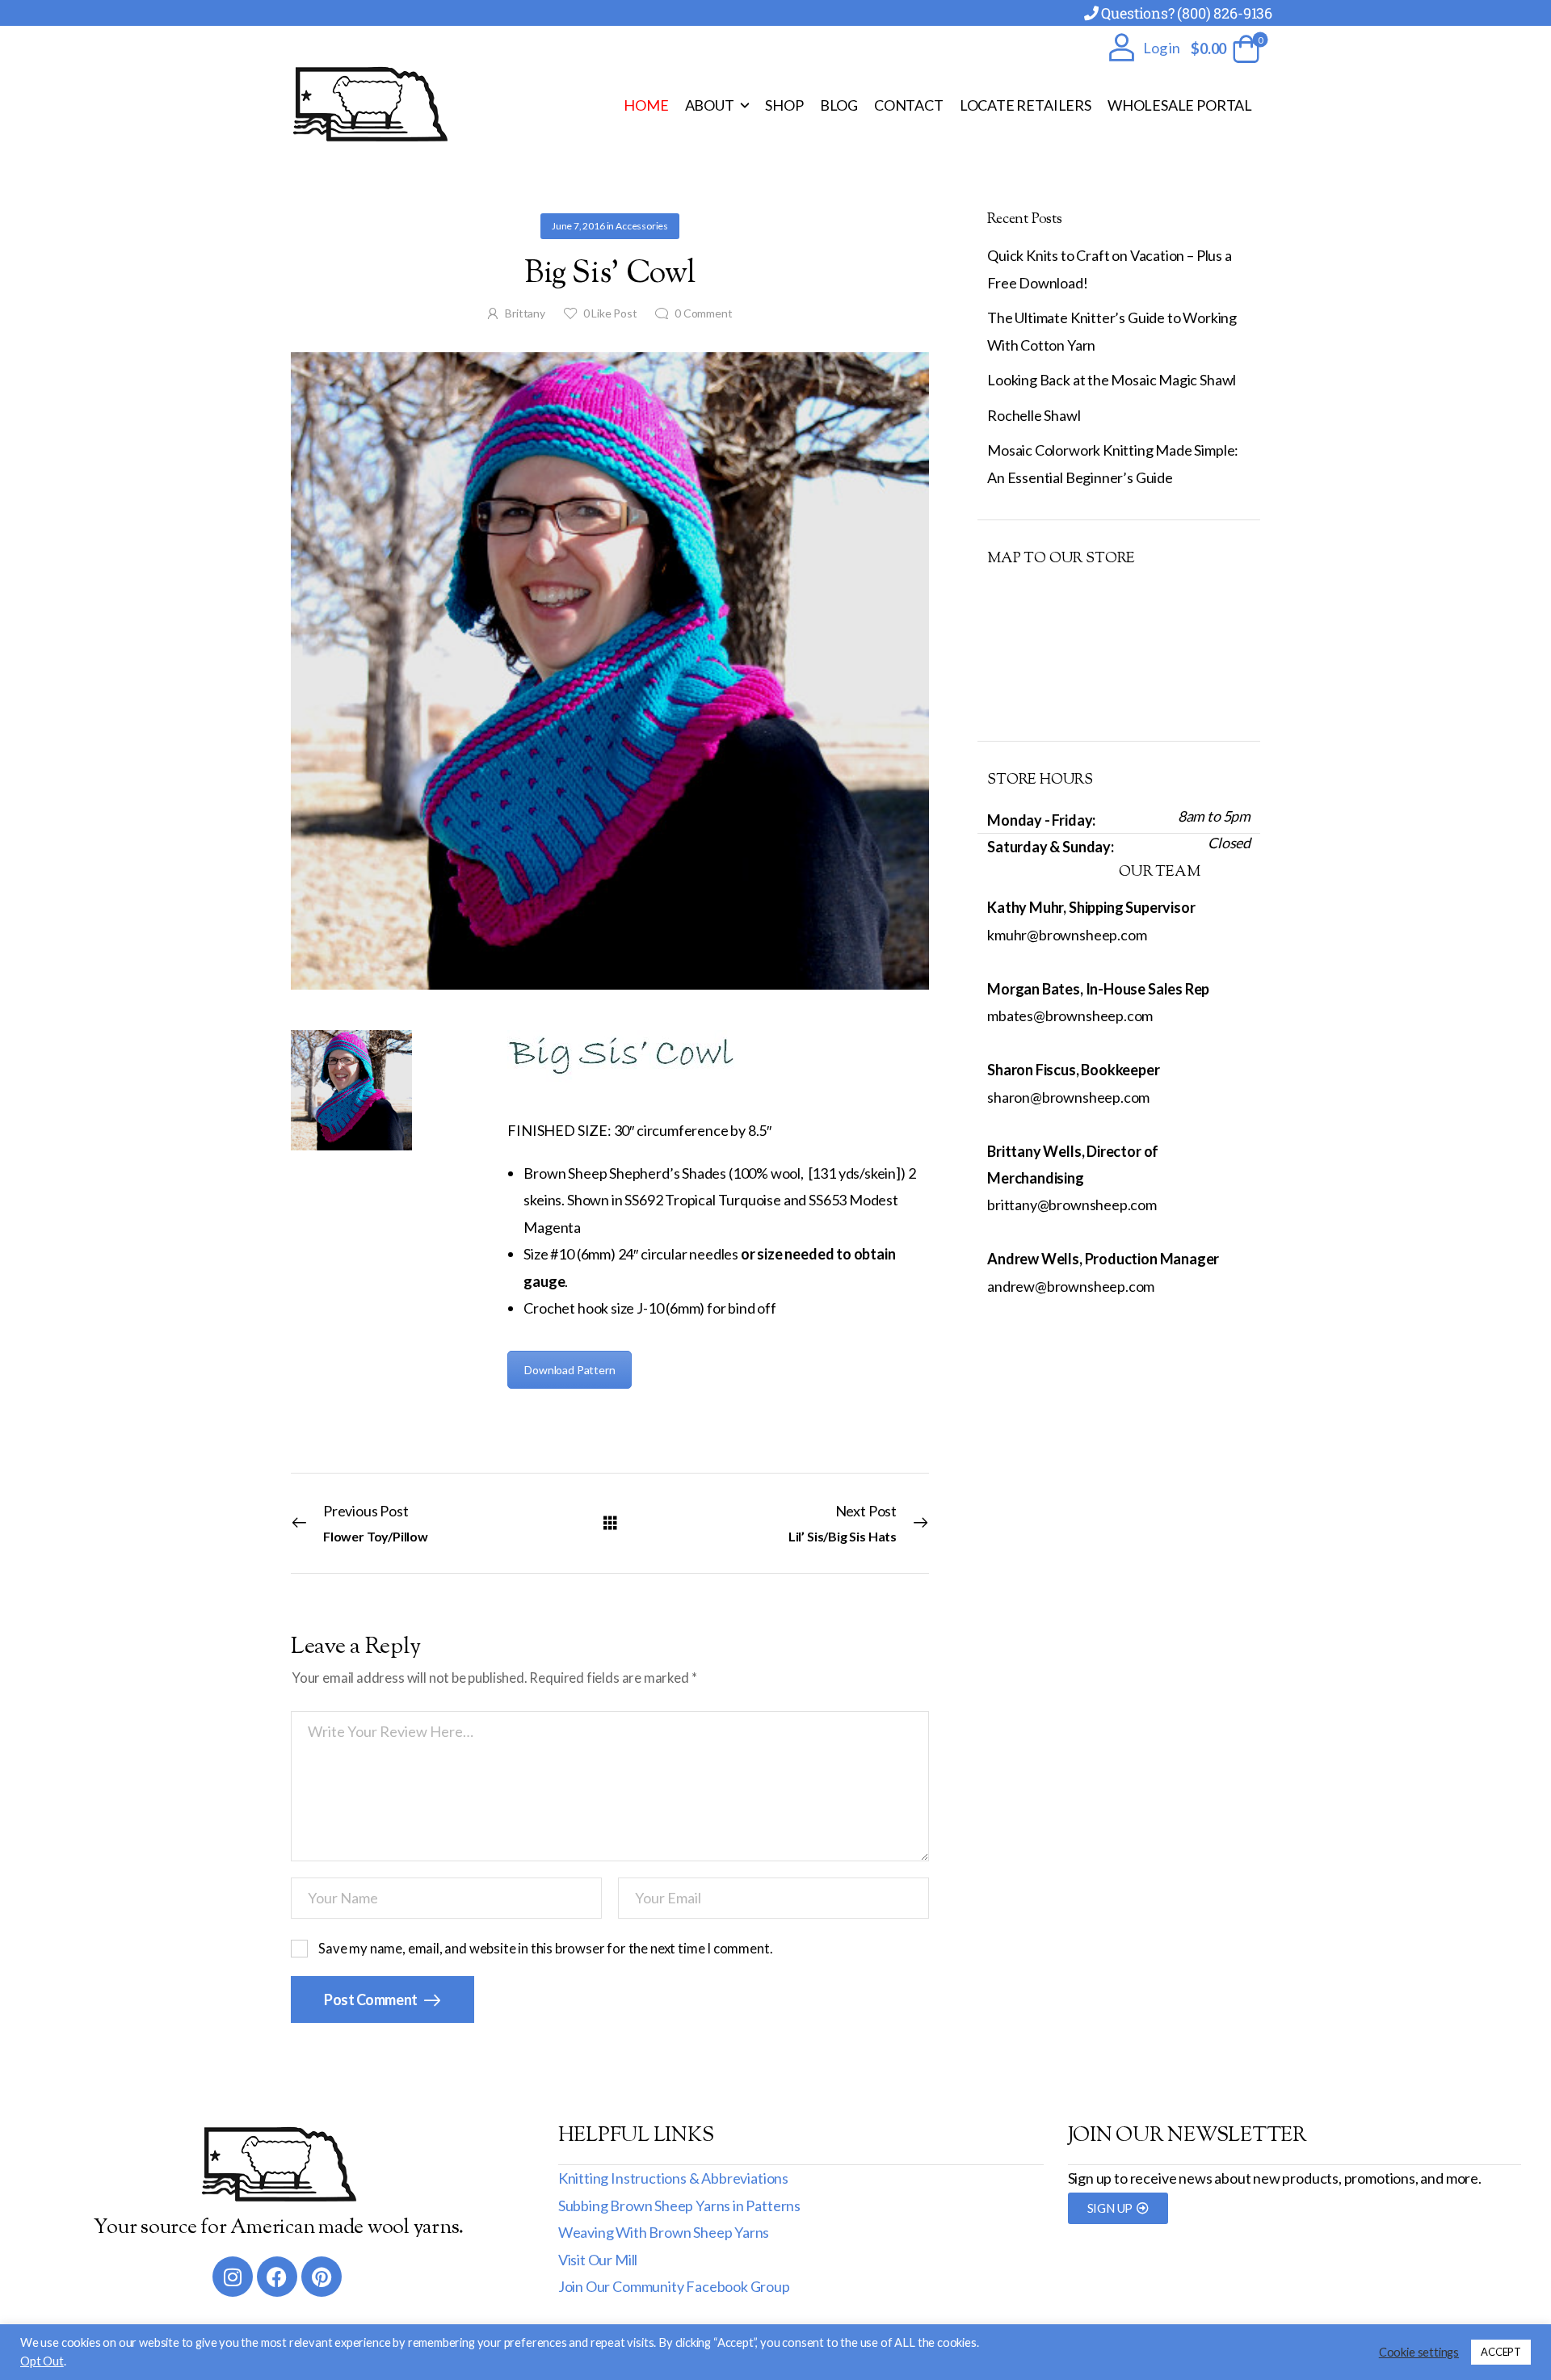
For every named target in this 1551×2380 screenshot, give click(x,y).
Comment (703, 313)
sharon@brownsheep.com (1068, 1097)
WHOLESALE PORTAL (1180, 105)
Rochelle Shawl (1034, 415)
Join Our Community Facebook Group (674, 2286)
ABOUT (710, 105)
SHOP (784, 105)
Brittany (525, 313)
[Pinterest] (322, 2277)
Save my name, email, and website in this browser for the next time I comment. (545, 1949)
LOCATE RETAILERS (1026, 105)
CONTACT (909, 105)
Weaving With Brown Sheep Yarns (664, 2232)
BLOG (839, 105)
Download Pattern (570, 1370)
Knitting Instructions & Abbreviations (673, 2178)
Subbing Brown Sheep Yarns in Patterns (679, 2205)
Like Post (610, 313)
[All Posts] (610, 1522)
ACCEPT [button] (1501, 2352)
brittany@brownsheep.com (1072, 1205)
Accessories (642, 226)
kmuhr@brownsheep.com (1067, 935)
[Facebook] (277, 2277)
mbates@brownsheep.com (1070, 1015)
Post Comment (372, 1999)
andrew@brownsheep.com (1071, 1286)
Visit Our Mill (598, 2260)
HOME (646, 105)
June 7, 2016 (578, 226)
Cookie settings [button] (1419, 2352)
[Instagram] (233, 2277)
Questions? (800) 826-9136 (1187, 13)
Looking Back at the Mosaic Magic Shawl (1112, 380)
